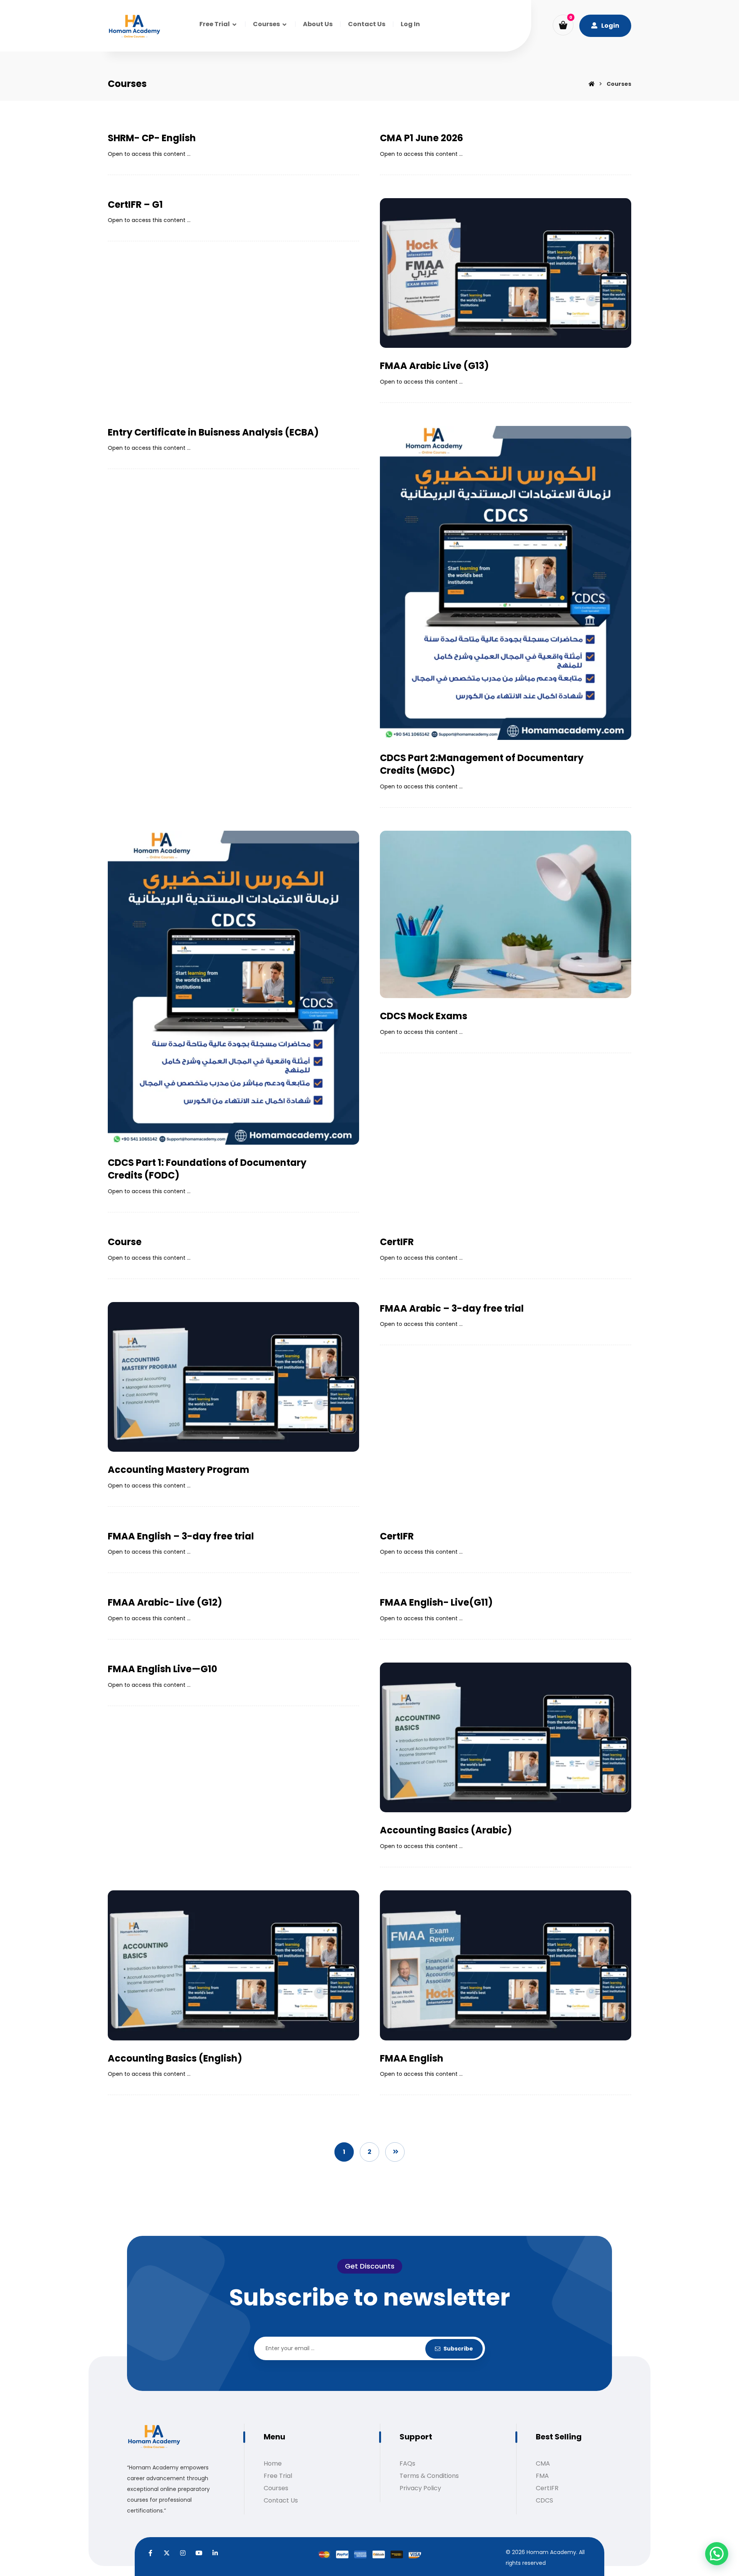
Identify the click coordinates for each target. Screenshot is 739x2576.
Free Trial (278, 2476)
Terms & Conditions (429, 2476)
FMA (542, 2476)
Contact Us (281, 2500)
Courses (276, 2488)
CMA (543, 2463)
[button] (563, 25)
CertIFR (547, 2488)
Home (273, 2463)
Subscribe (458, 2349)
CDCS (544, 2500)
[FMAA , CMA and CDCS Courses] (134, 27)
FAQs (407, 2463)
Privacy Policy (420, 2488)
